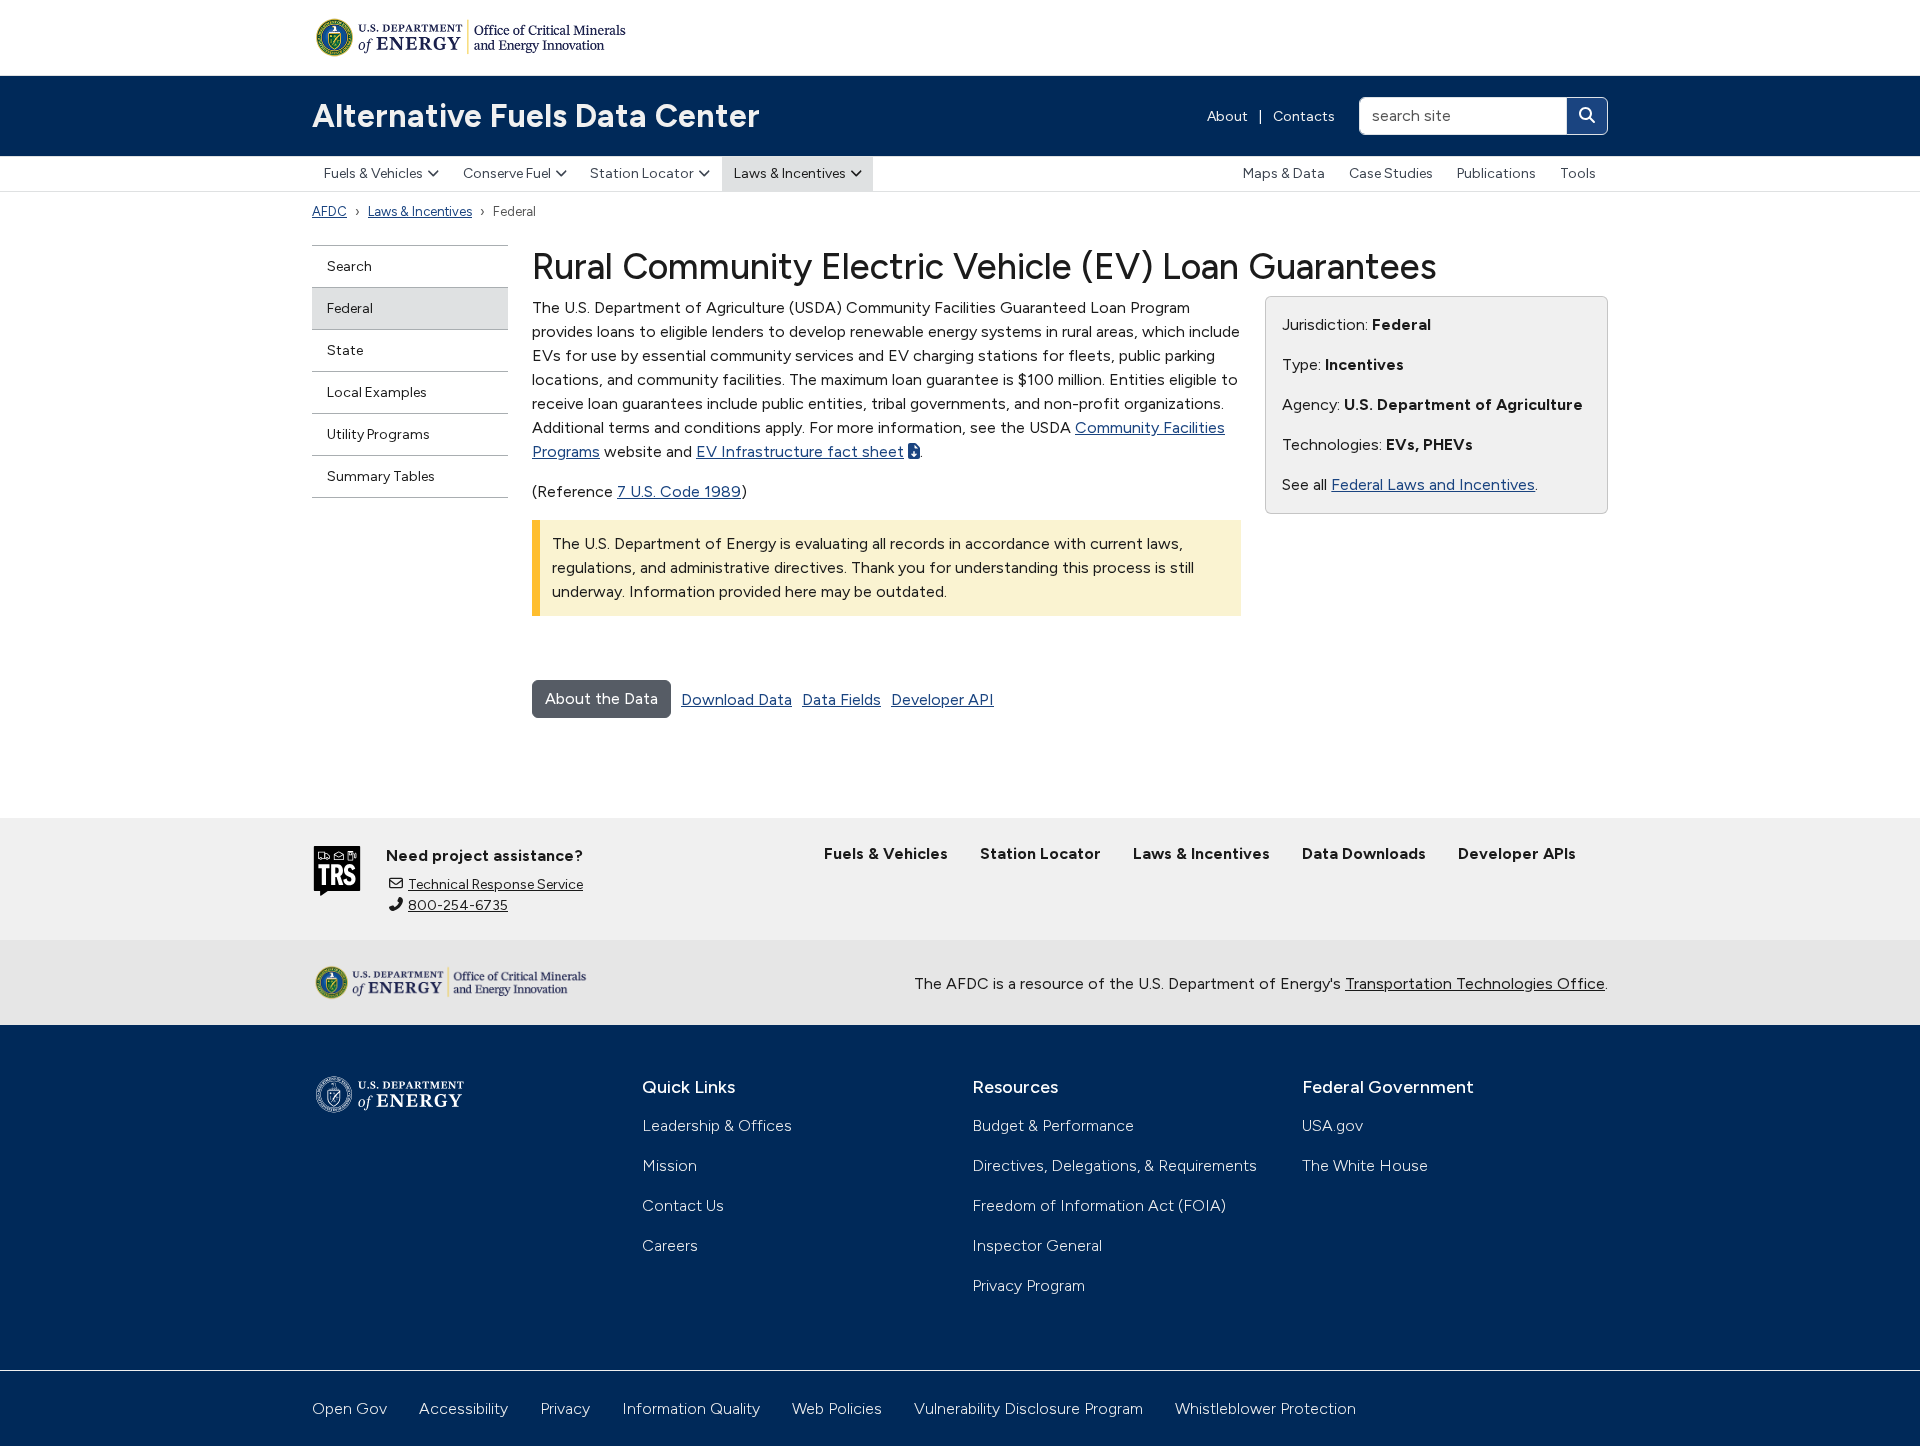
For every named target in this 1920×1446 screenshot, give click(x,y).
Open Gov (349, 1408)
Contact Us (683, 1205)
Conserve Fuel (507, 173)
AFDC (329, 211)
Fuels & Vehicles (373, 173)
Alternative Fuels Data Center (536, 116)
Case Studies (1391, 173)
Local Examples (377, 392)
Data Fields (841, 699)
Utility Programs (378, 434)
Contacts (1304, 116)
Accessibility (463, 1408)
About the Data (601, 698)
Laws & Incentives (790, 173)
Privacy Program (1028, 1285)
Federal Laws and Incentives (1433, 484)
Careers (670, 1245)
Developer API (942, 699)
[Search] (1587, 116)
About (1227, 116)
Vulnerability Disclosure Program (1028, 1408)
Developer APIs (1517, 853)
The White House (1365, 1165)
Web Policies (837, 1408)
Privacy (565, 1408)
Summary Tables (381, 476)
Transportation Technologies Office (1475, 983)
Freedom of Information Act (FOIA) (1099, 1205)
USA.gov (1332, 1125)
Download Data (736, 699)
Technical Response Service (495, 884)
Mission (669, 1165)
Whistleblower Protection (1265, 1408)
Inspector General (1037, 1245)
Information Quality (691, 1408)
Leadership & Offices (717, 1125)
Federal (350, 308)
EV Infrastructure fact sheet (800, 451)
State (345, 350)
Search (349, 266)
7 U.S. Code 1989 (679, 491)
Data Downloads (1364, 853)
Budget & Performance (1053, 1125)
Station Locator (642, 173)
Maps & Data (1284, 173)
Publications (1496, 173)
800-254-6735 (458, 905)
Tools (1578, 173)
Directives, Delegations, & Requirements (1114, 1165)
